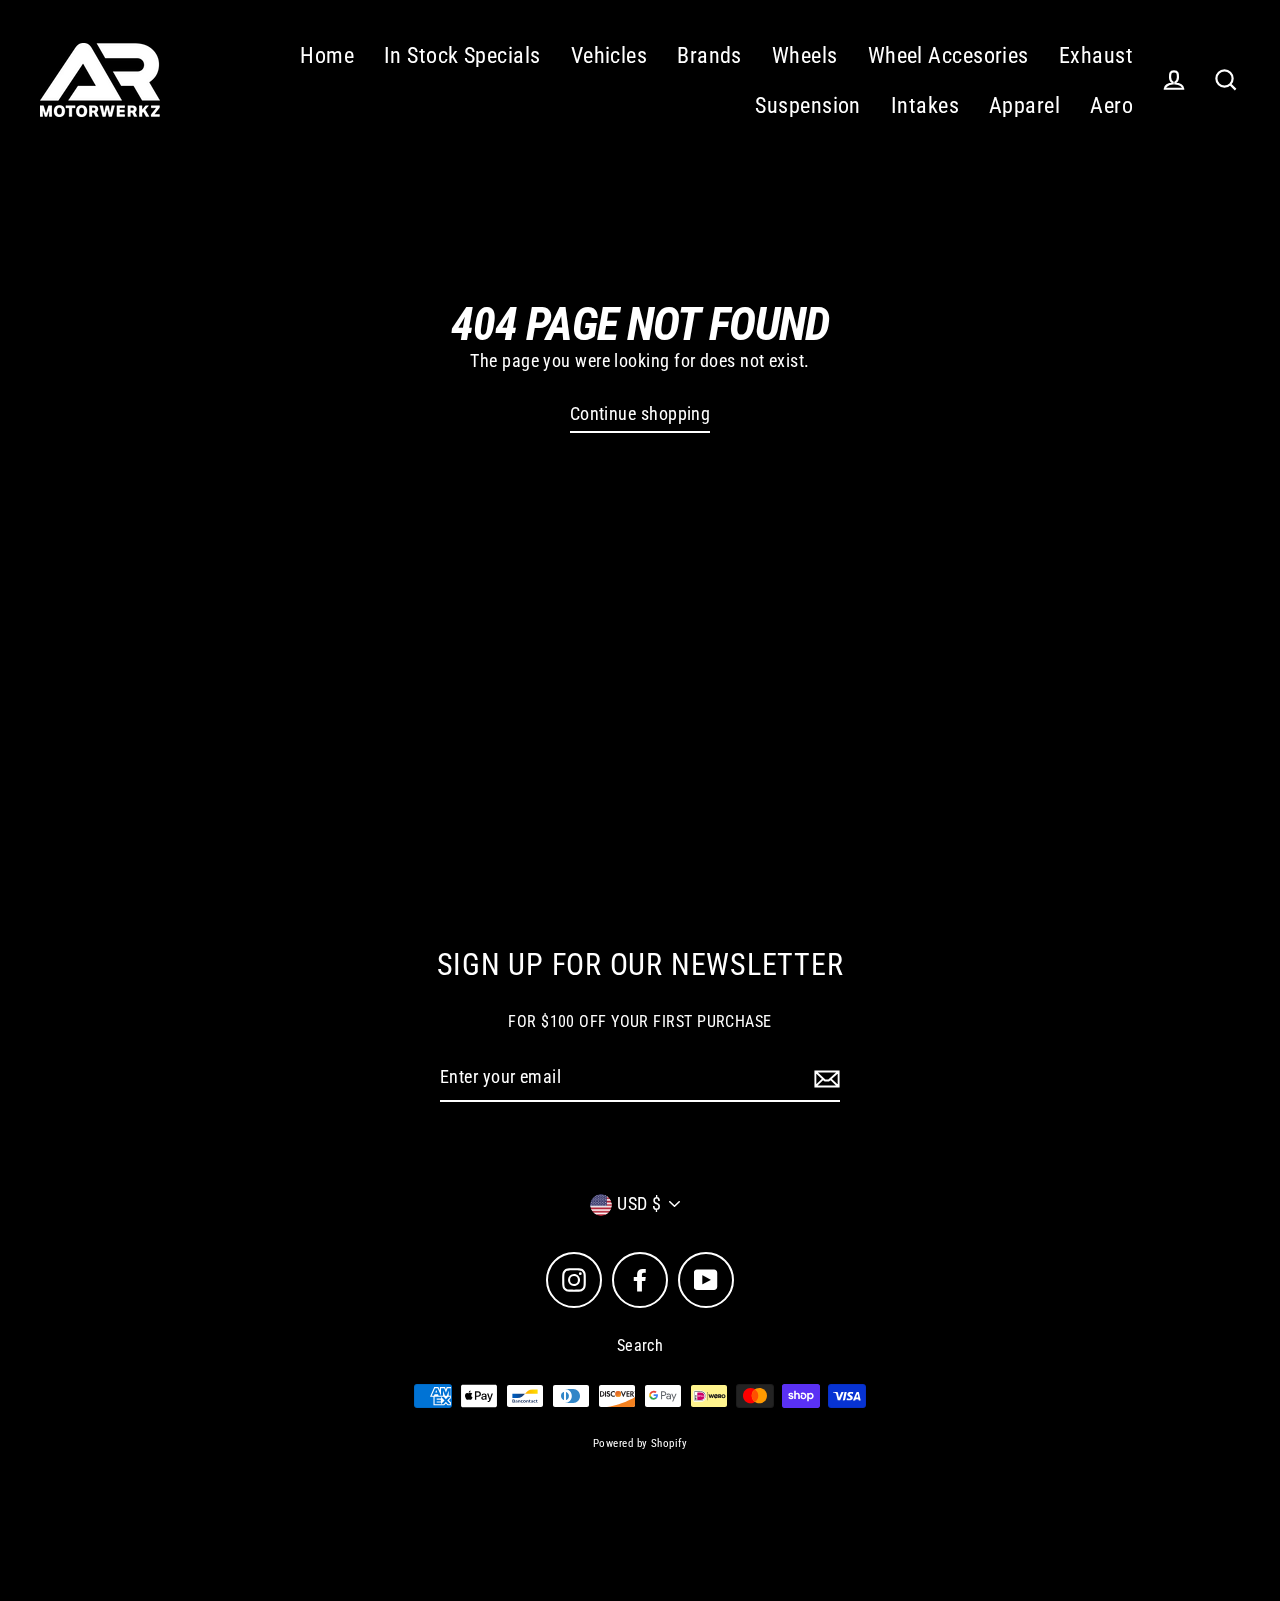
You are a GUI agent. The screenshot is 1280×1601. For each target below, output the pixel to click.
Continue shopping (640, 413)
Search (640, 1345)
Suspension (808, 105)
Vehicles (609, 55)
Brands (709, 55)
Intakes (925, 105)
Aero (1111, 105)
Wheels (805, 55)
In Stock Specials (462, 55)
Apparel (1024, 105)
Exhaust (1096, 55)
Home (327, 55)
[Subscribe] (824, 1078)
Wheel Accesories (948, 55)
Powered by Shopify (640, 1443)
